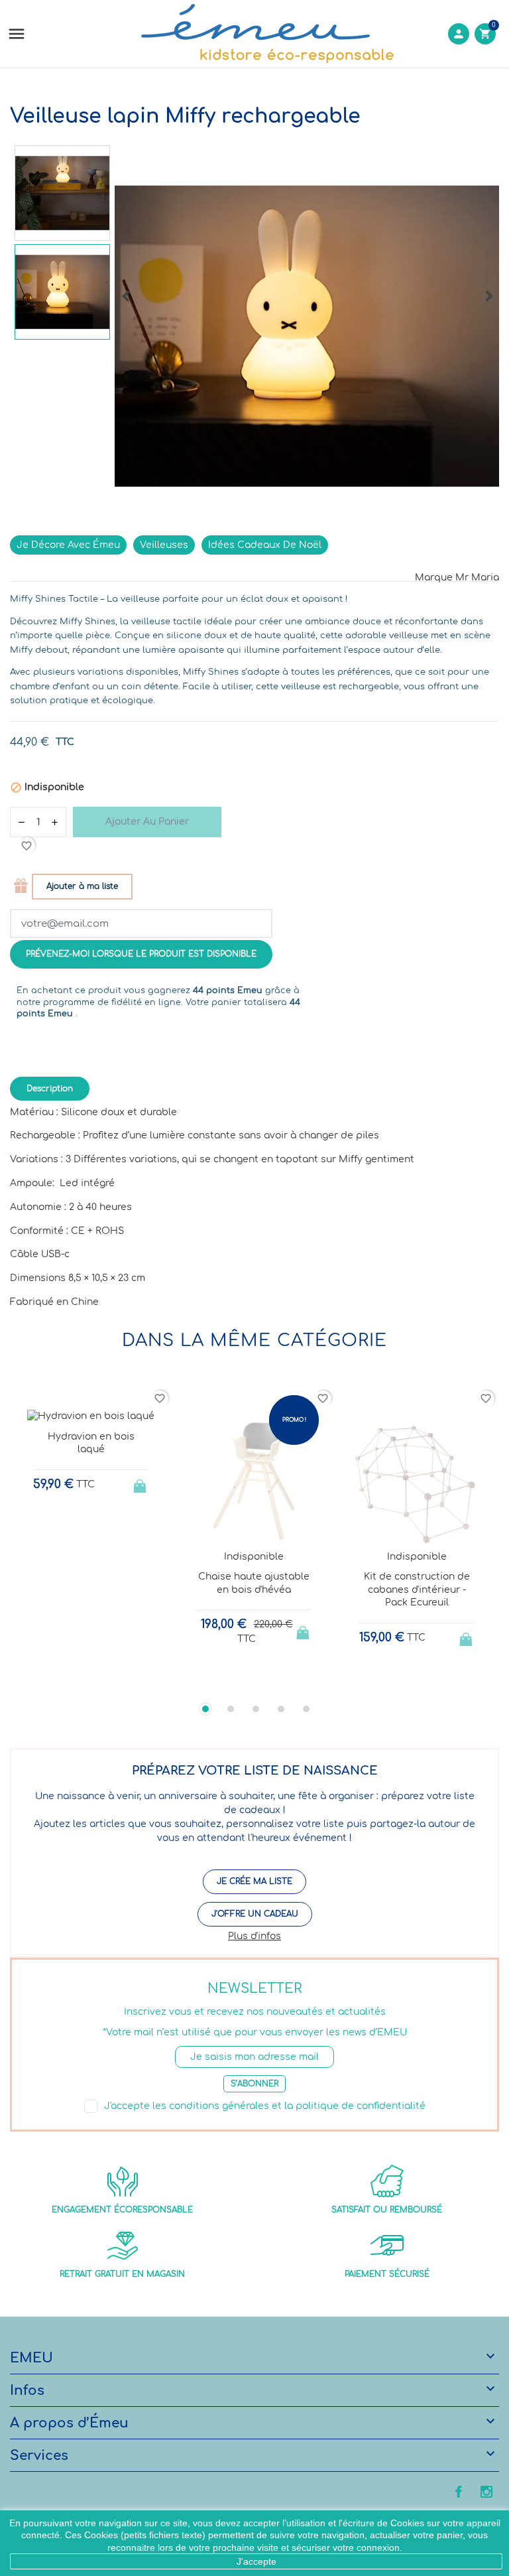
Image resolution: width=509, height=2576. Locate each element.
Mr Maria (477, 577)
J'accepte (256, 2561)
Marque (434, 577)
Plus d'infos (254, 1936)
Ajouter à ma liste (82, 886)
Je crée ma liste (254, 1881)
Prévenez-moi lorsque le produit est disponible (141, 954)
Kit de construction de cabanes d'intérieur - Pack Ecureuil (417, 1590)
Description (50, 1089)
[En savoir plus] (103, 1680)
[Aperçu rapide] (79, 1680)
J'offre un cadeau (255, 1914)
